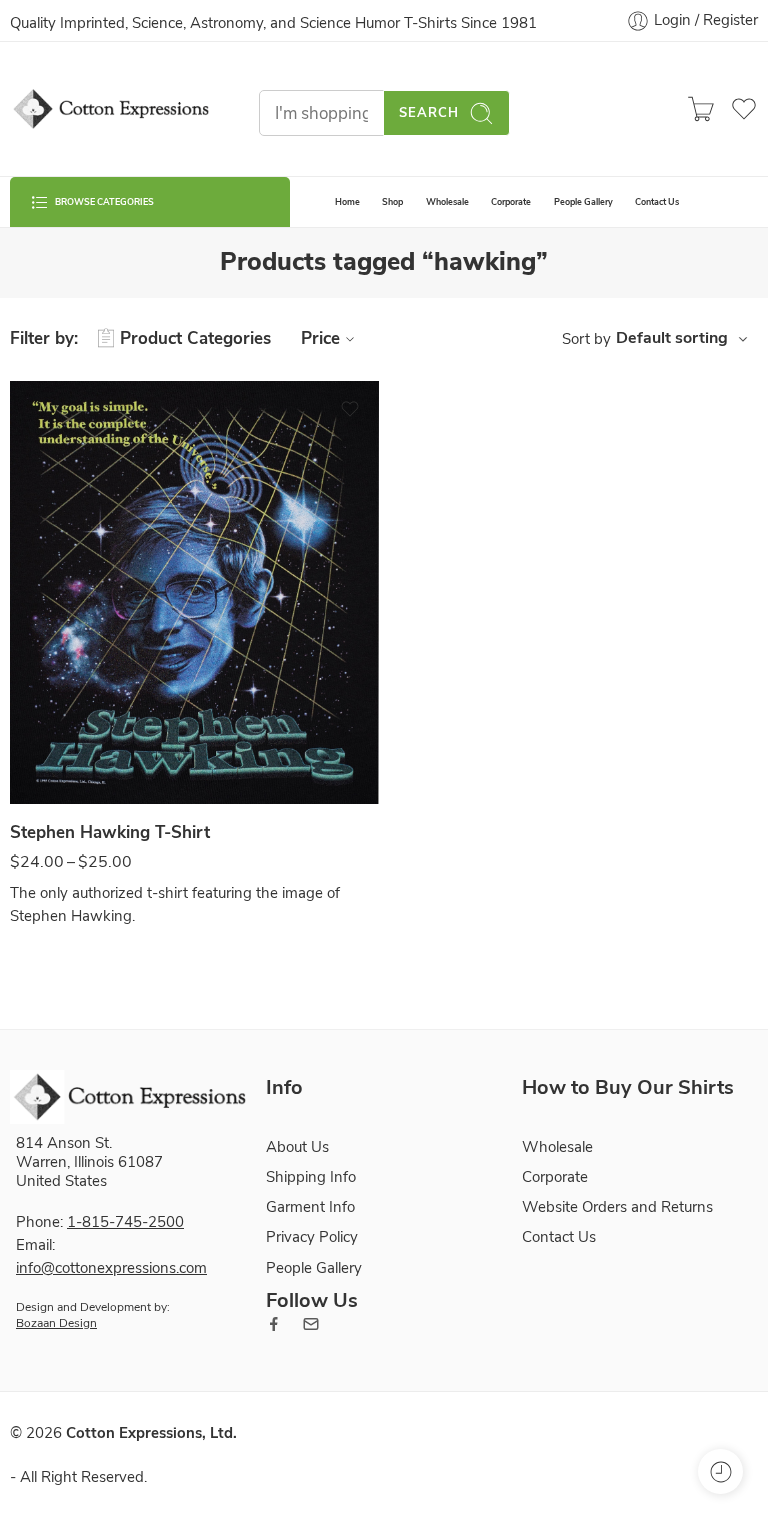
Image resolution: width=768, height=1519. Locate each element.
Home (347, 202)
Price (320, 338)
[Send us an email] (311, 1324)
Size (23, 784)
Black (64, 746)
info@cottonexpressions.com (111, 1268)
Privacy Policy (312, 1237)
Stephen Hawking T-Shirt (110, 832)
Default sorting (672, 338)
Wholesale (447, 202)
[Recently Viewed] (720, 1471)
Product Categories (195, 338)
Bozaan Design (56, 1323)
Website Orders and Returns (617, 1207)
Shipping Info (311, 1177)
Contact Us (657, 202)
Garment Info (310, 1207)
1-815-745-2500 (125, 1222)
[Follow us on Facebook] (274, 1324)
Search (429, 113)
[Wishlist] (350, 409)
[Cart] (701, 109)
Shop (392, 202)
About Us (297, 1147)
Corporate (511, 202)
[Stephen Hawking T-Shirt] (194, 593)
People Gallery (583, 202)
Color (27, 719)
